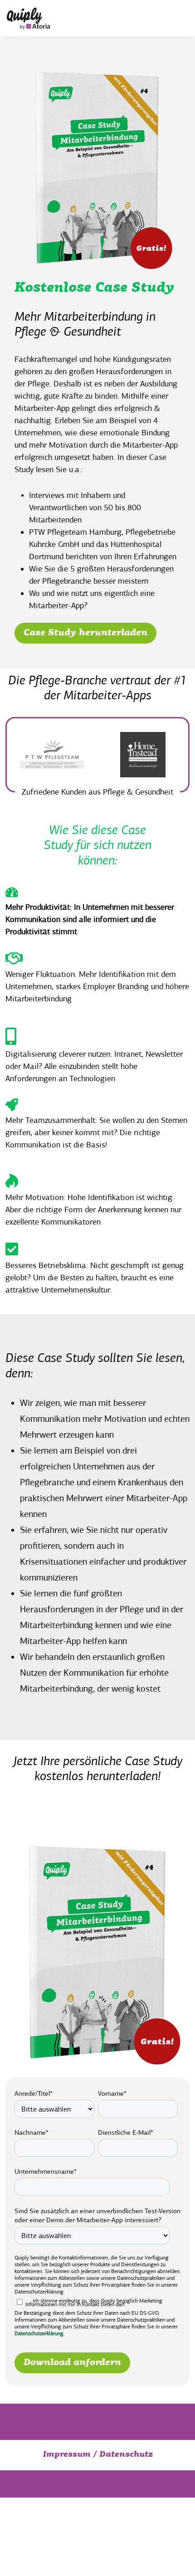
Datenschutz (126, 2455)
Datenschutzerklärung (39, 2333)
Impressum (67, 2455)
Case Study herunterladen (85, 633)
